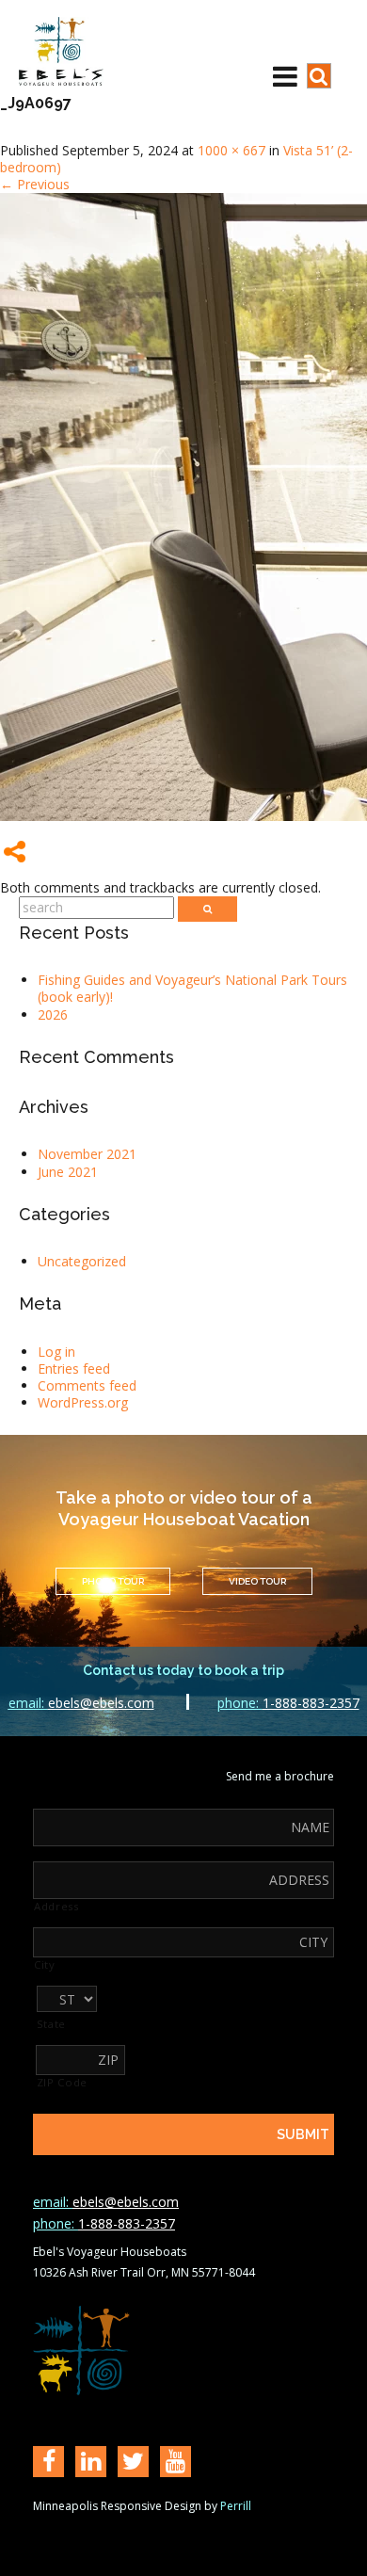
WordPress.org (83, 1402)
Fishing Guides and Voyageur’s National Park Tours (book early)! (192, 988)
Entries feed (74, 1368)
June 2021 (68, 1172)
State (51, 2024)
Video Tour (257, 1581)
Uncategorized (82, 1261)
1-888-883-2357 (288, 1703)
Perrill (236, 2506)
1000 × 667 (231, 150)
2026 (53, 1014)
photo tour (113, 1581)
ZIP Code (62, 2083)
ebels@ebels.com (81, 1703)
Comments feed (87, 1385)
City (45, 1965)
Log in (56, 1352)
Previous (35, 184)
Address (56, 1907)
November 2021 (87, 1154)
